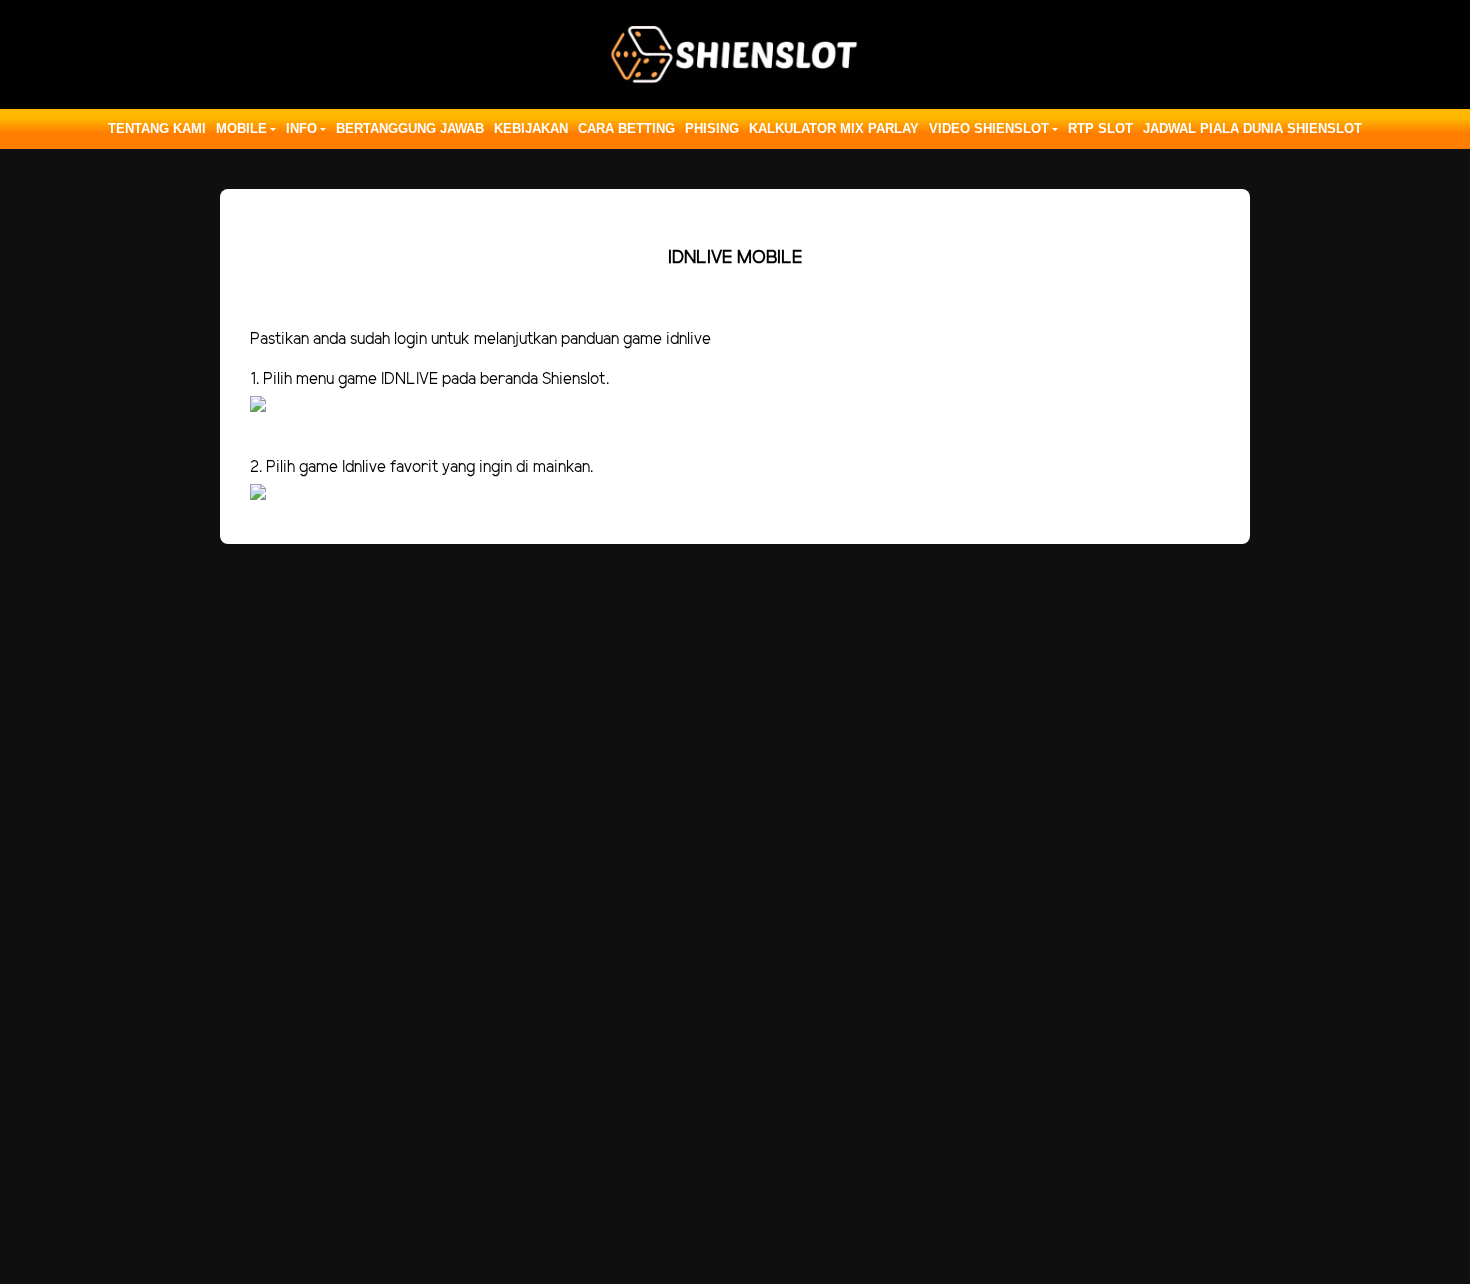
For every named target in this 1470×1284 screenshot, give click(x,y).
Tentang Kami (157, 128)
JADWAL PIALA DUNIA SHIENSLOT (1252, 128)
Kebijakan (531, 128)
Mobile (241, 128)
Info (301, 128)
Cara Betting (626, 128)
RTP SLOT (1100, 128)
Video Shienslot (989, 128)
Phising (712, 128)
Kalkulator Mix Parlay (834, 128)
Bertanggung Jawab (410, 128)
